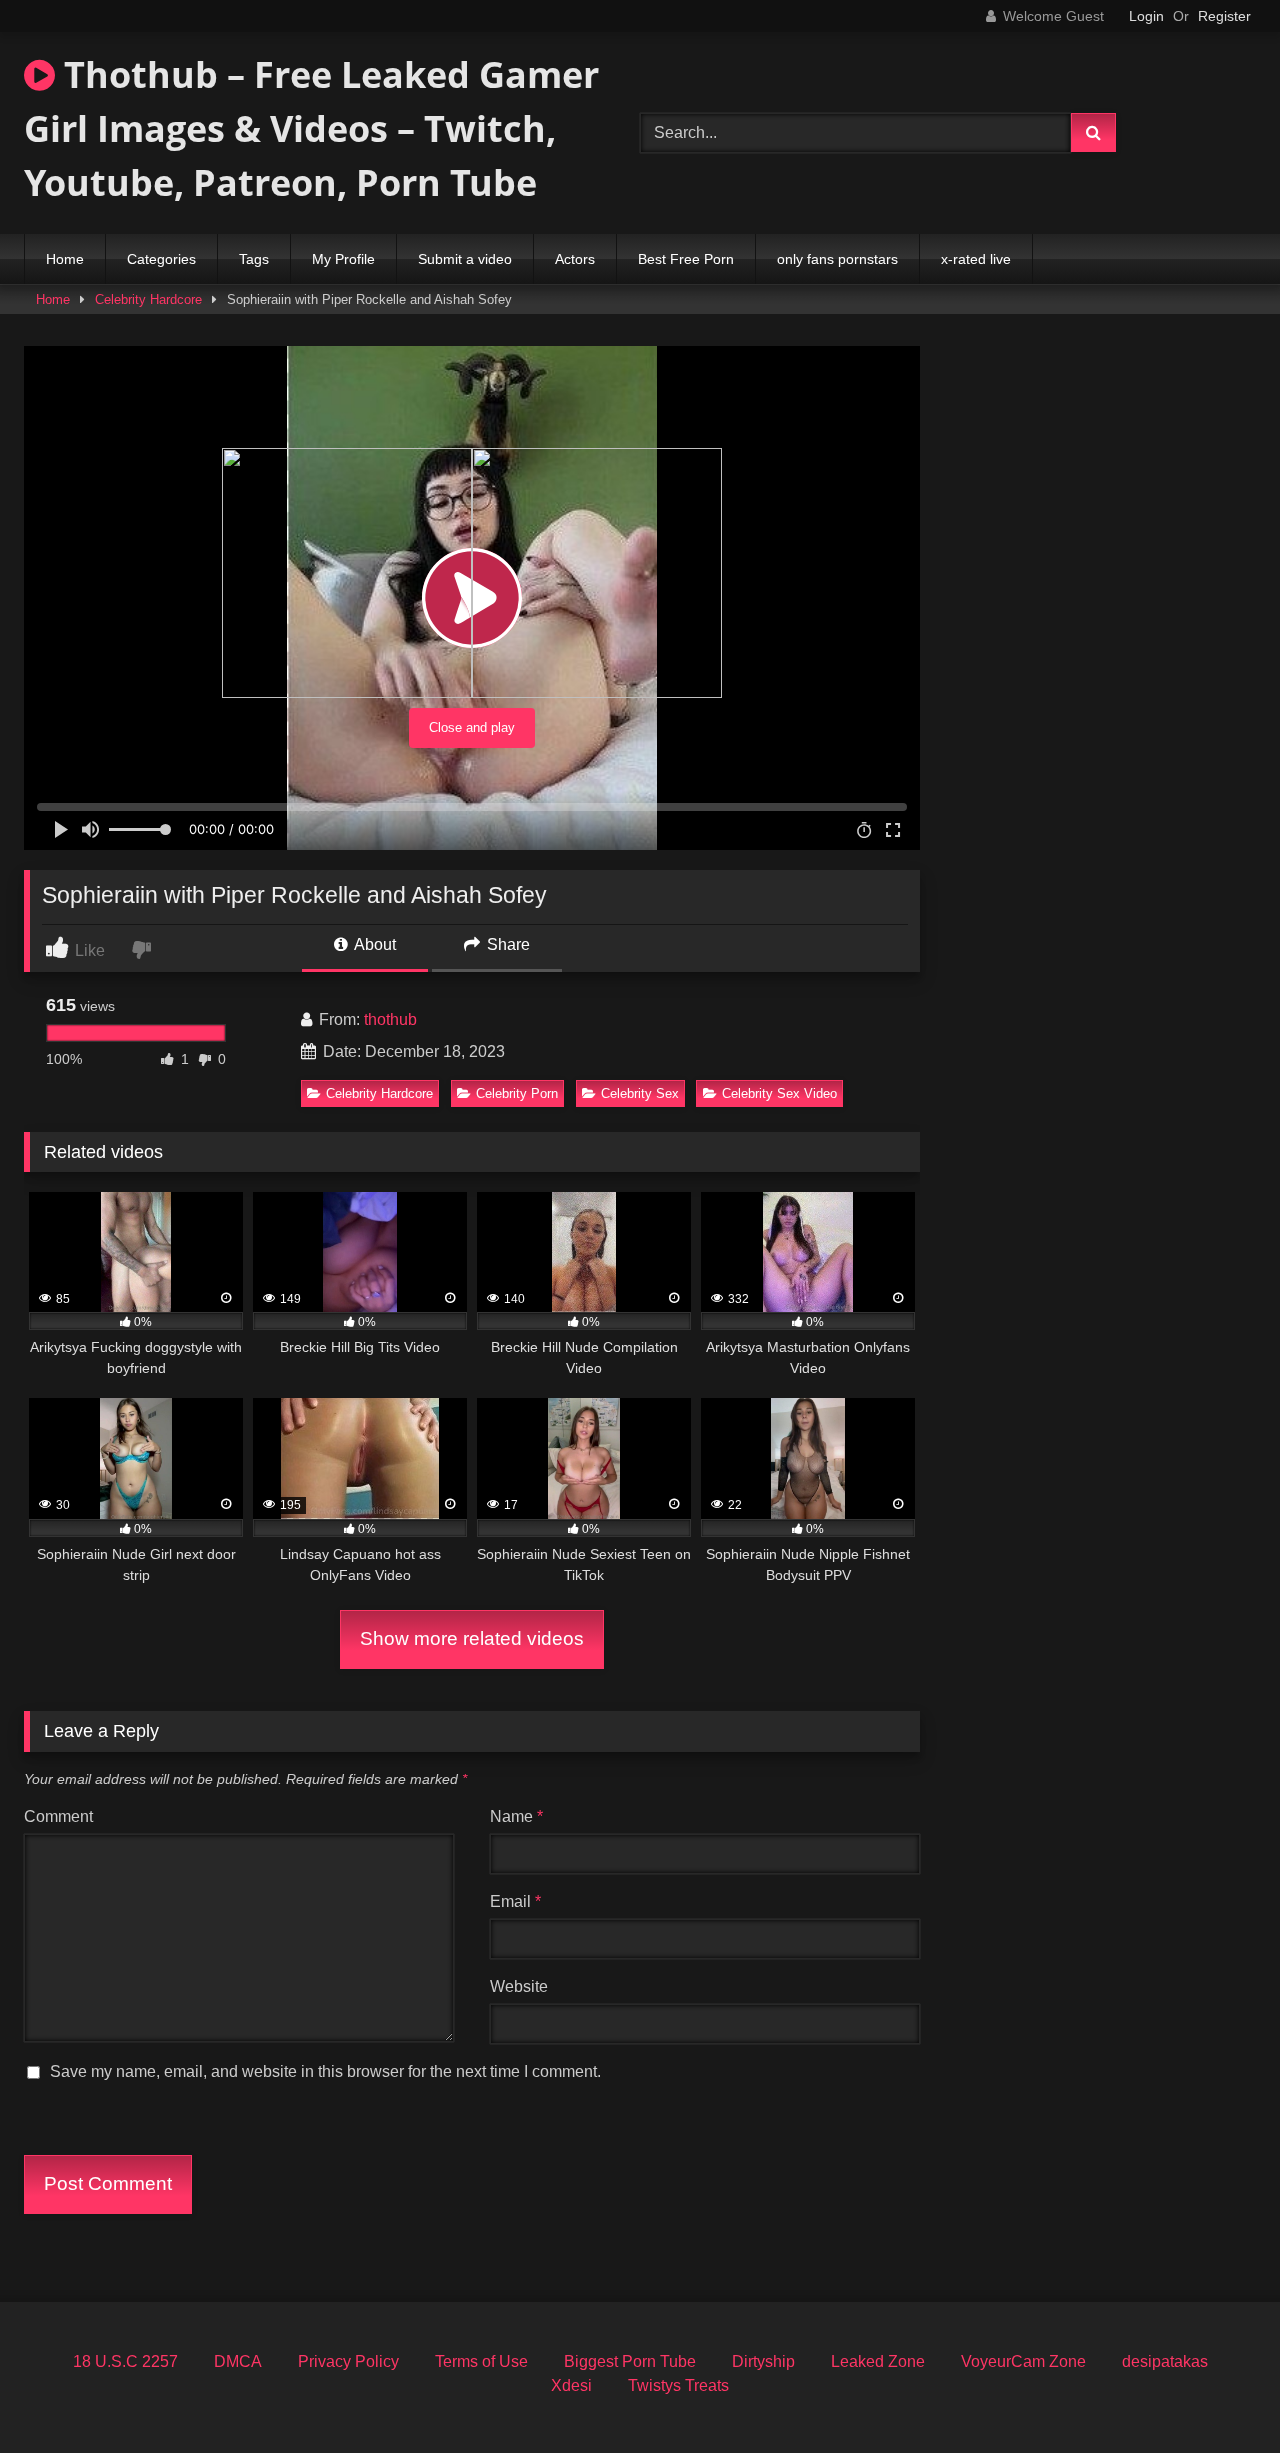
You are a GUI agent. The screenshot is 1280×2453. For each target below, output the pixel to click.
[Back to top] (1218, 2393)
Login (1146, 16)
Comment (58, 1816)
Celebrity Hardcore (148, 299)
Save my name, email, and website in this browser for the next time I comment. (325, 2071)
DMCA (238, 2361)
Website (519, 1986)
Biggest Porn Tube (630, 2361)
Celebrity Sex (640, 1093)
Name (516, 1816)
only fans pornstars (837, 259)
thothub (390, 1019)
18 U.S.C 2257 (125, 2361)
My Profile (343, 259)
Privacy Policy (348, 2361)
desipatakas (1165, 2361)
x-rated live (976, 259)
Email (515, 1901)
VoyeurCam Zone (1023, 2361)
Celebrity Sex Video (779, 1093)
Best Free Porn (686, 259)
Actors (575, 259)
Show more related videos (472, 1638)
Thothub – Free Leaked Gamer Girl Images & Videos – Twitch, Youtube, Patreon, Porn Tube (311, 128)
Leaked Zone (878, 2361)
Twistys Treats (678, 2385)
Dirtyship (763, 2361)
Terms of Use (481, 2361)
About (373, 944)
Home (65, 259)
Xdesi (571, 2385)
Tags (254, 259)
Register (1224, 16)
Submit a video (465, 259)
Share (506, 944)
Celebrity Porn (517, 1093)
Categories (161, 259)
